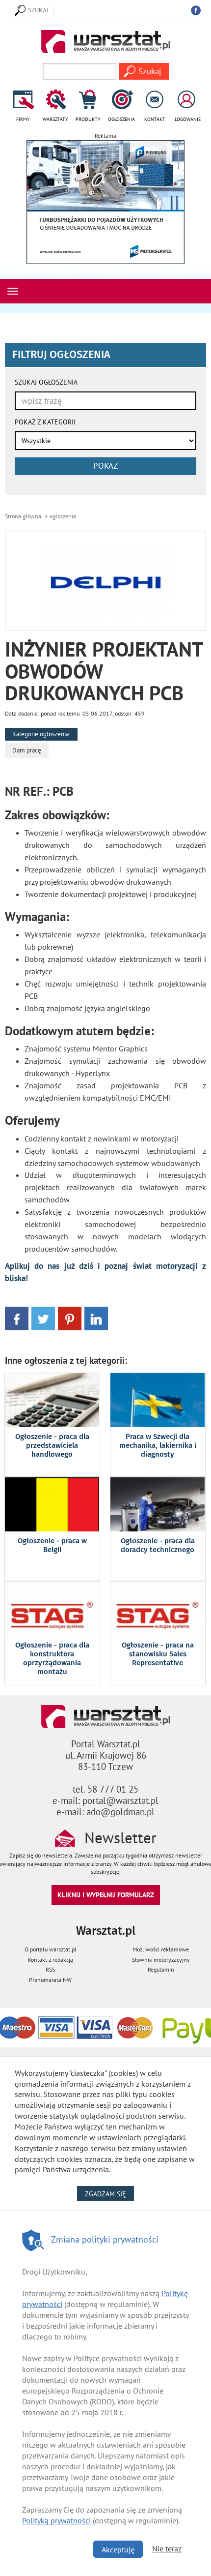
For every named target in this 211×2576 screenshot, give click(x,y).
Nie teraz (167, 2548)
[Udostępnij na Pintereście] (70, 1318)
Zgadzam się (109, 2194)
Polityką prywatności (56, 2520)
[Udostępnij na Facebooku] (17, 1318)
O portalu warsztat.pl (51, 1949)
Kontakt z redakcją (51, 1960)
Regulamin (161, 1969)
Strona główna (23, 516)
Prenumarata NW (50, 1980)
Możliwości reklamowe (161, 1949)
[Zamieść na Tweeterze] (43, 1318)
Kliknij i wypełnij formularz (106, 1895)
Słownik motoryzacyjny (161, 1960)
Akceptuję (118, 2549)
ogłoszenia (63, 516)
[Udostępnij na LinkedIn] (96, 1318)
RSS (50, 1969)
